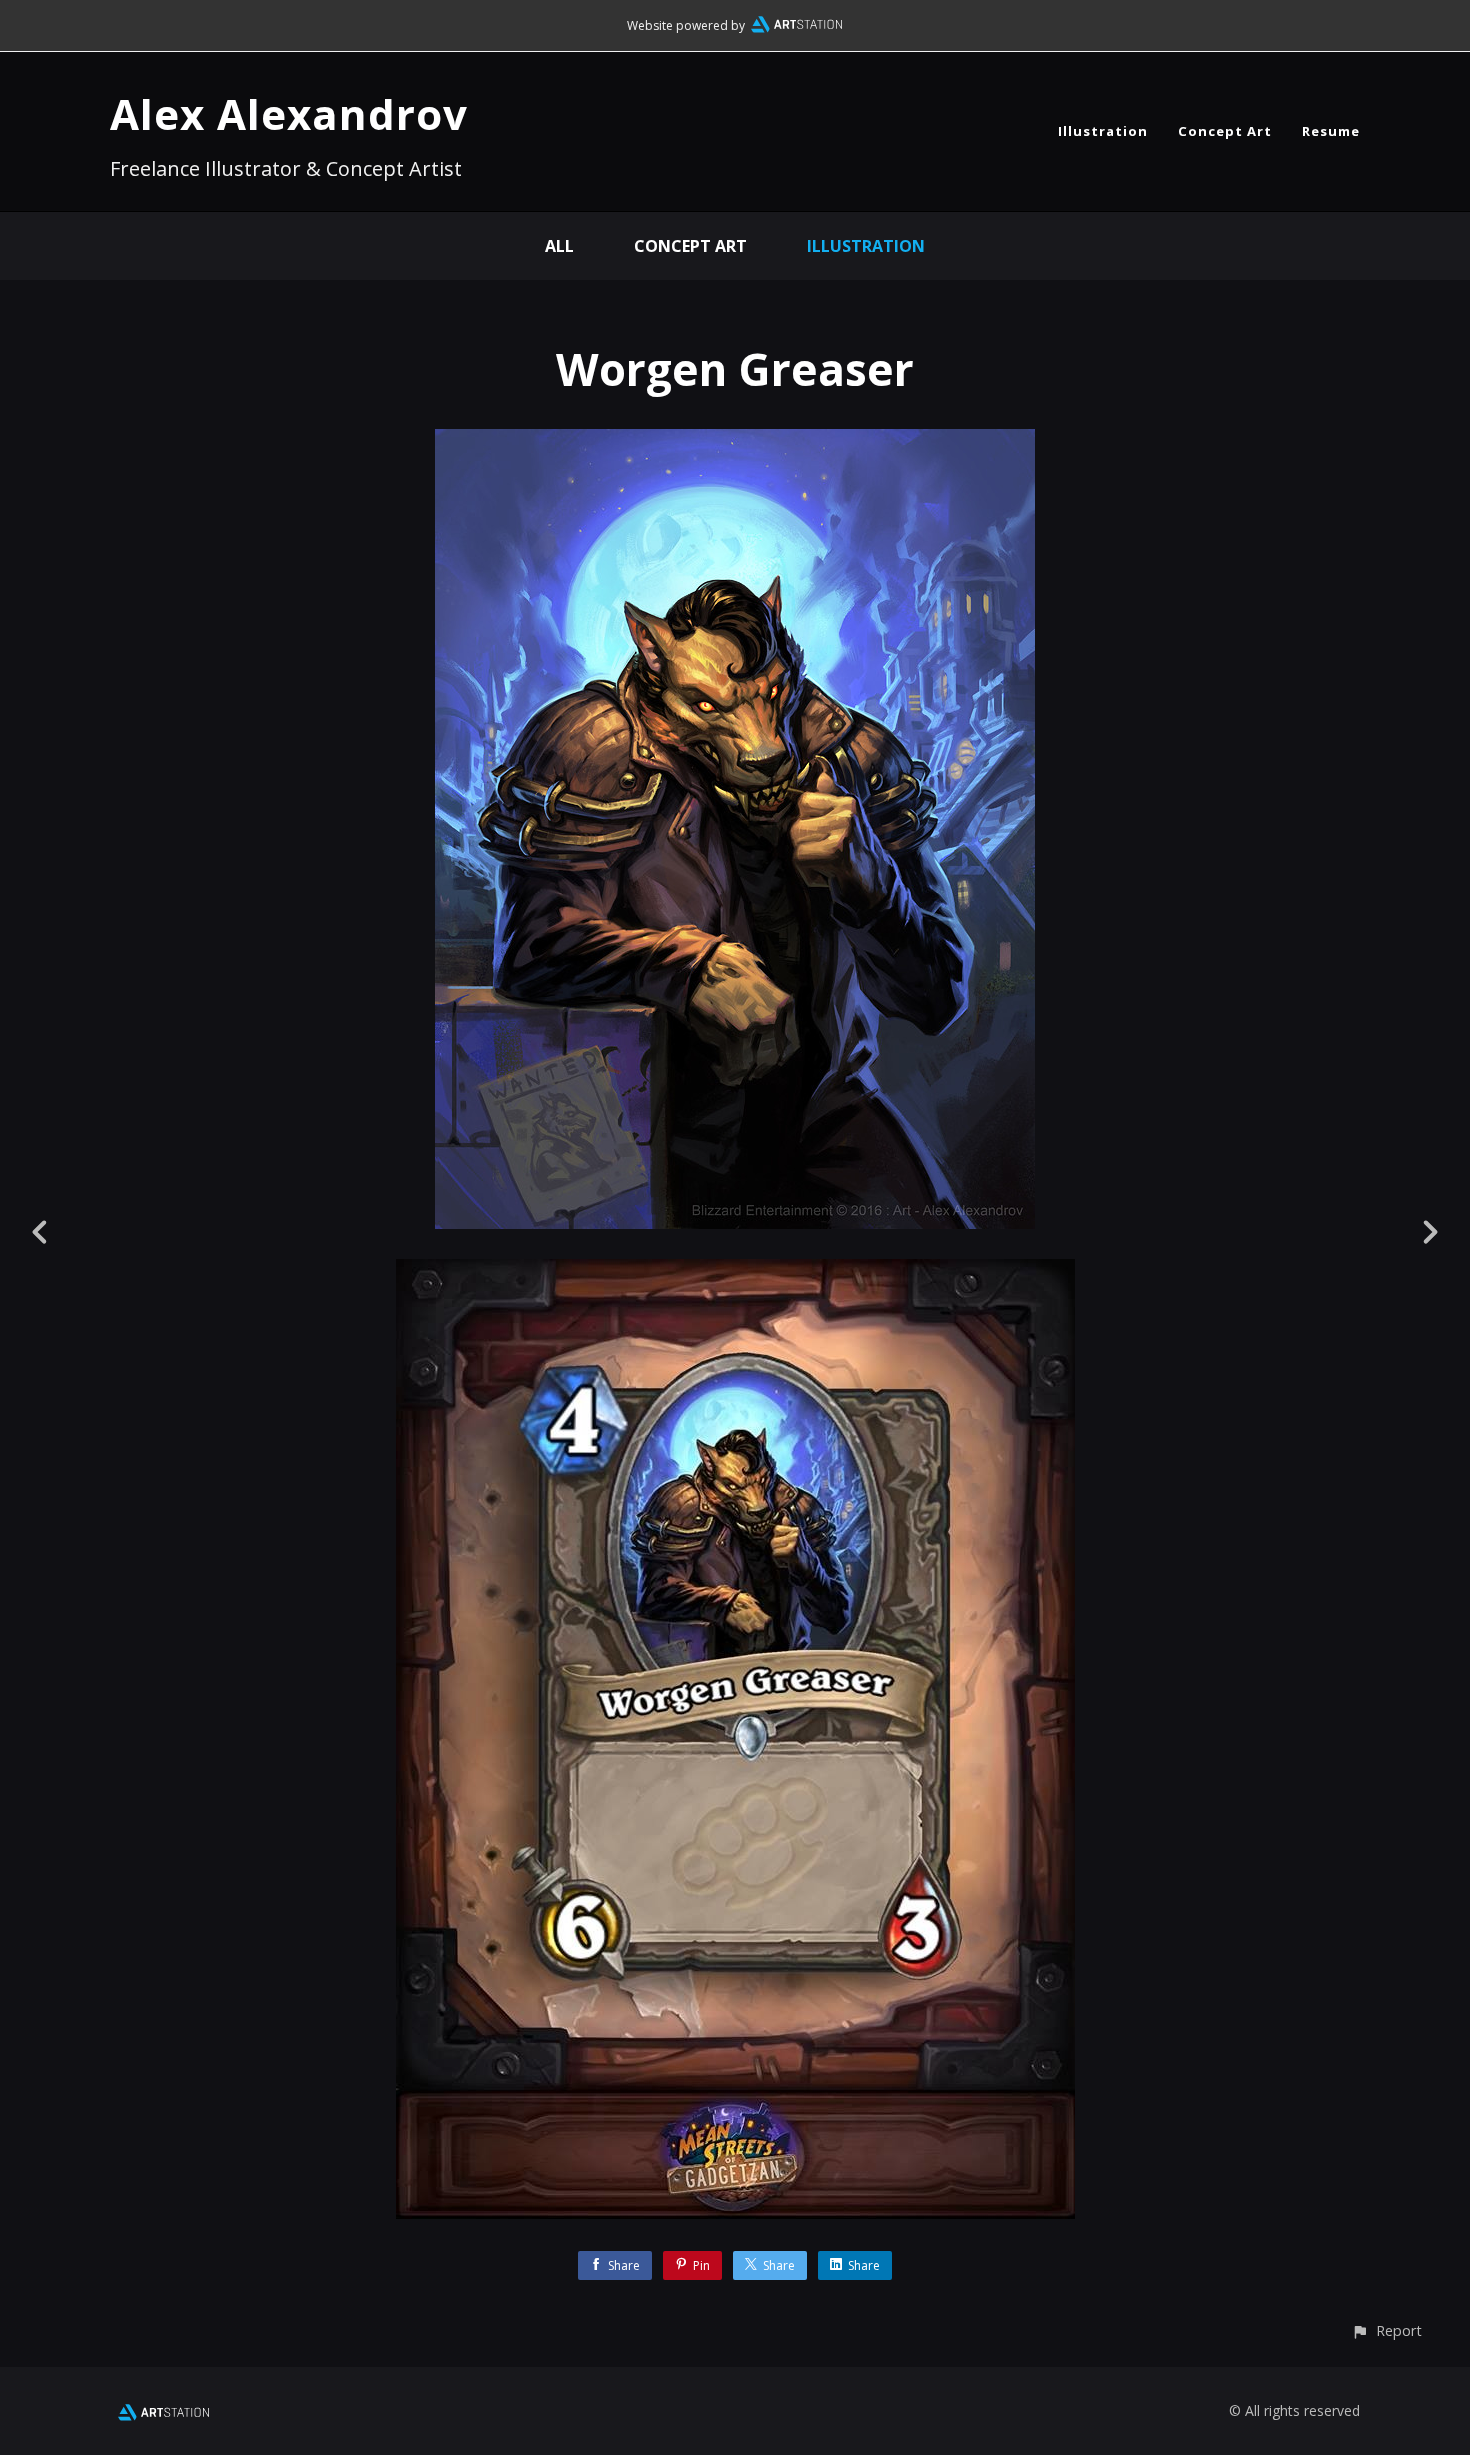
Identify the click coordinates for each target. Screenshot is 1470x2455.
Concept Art (1225, 131)
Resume (1331, 131)
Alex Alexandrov (289, 113)
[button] (1386, 2330)
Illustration (1103, 131)
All (559, 246)
